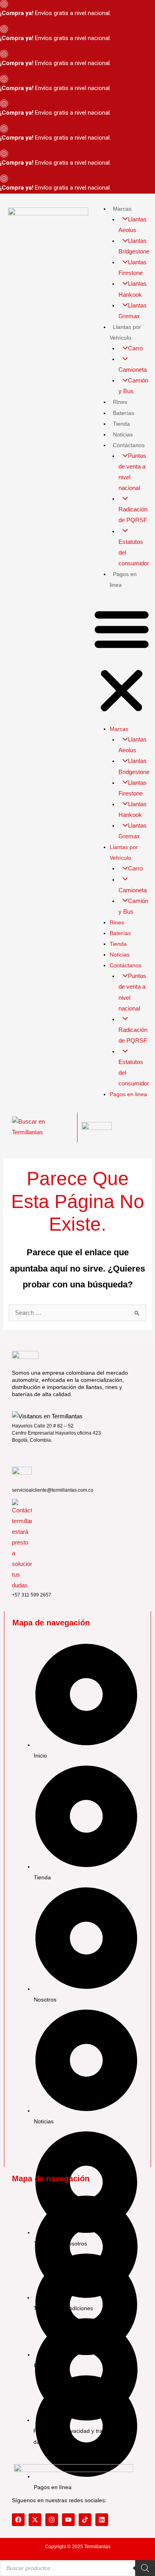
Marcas (122, 209)
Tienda (121, 424)
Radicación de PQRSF (133, 515)
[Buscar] (145, 2568)
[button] (122, 661)
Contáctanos (129, 445)
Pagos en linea (128, 1094)
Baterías (123, 413)
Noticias (123, 434)
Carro (135, 348)
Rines (120, 402)
